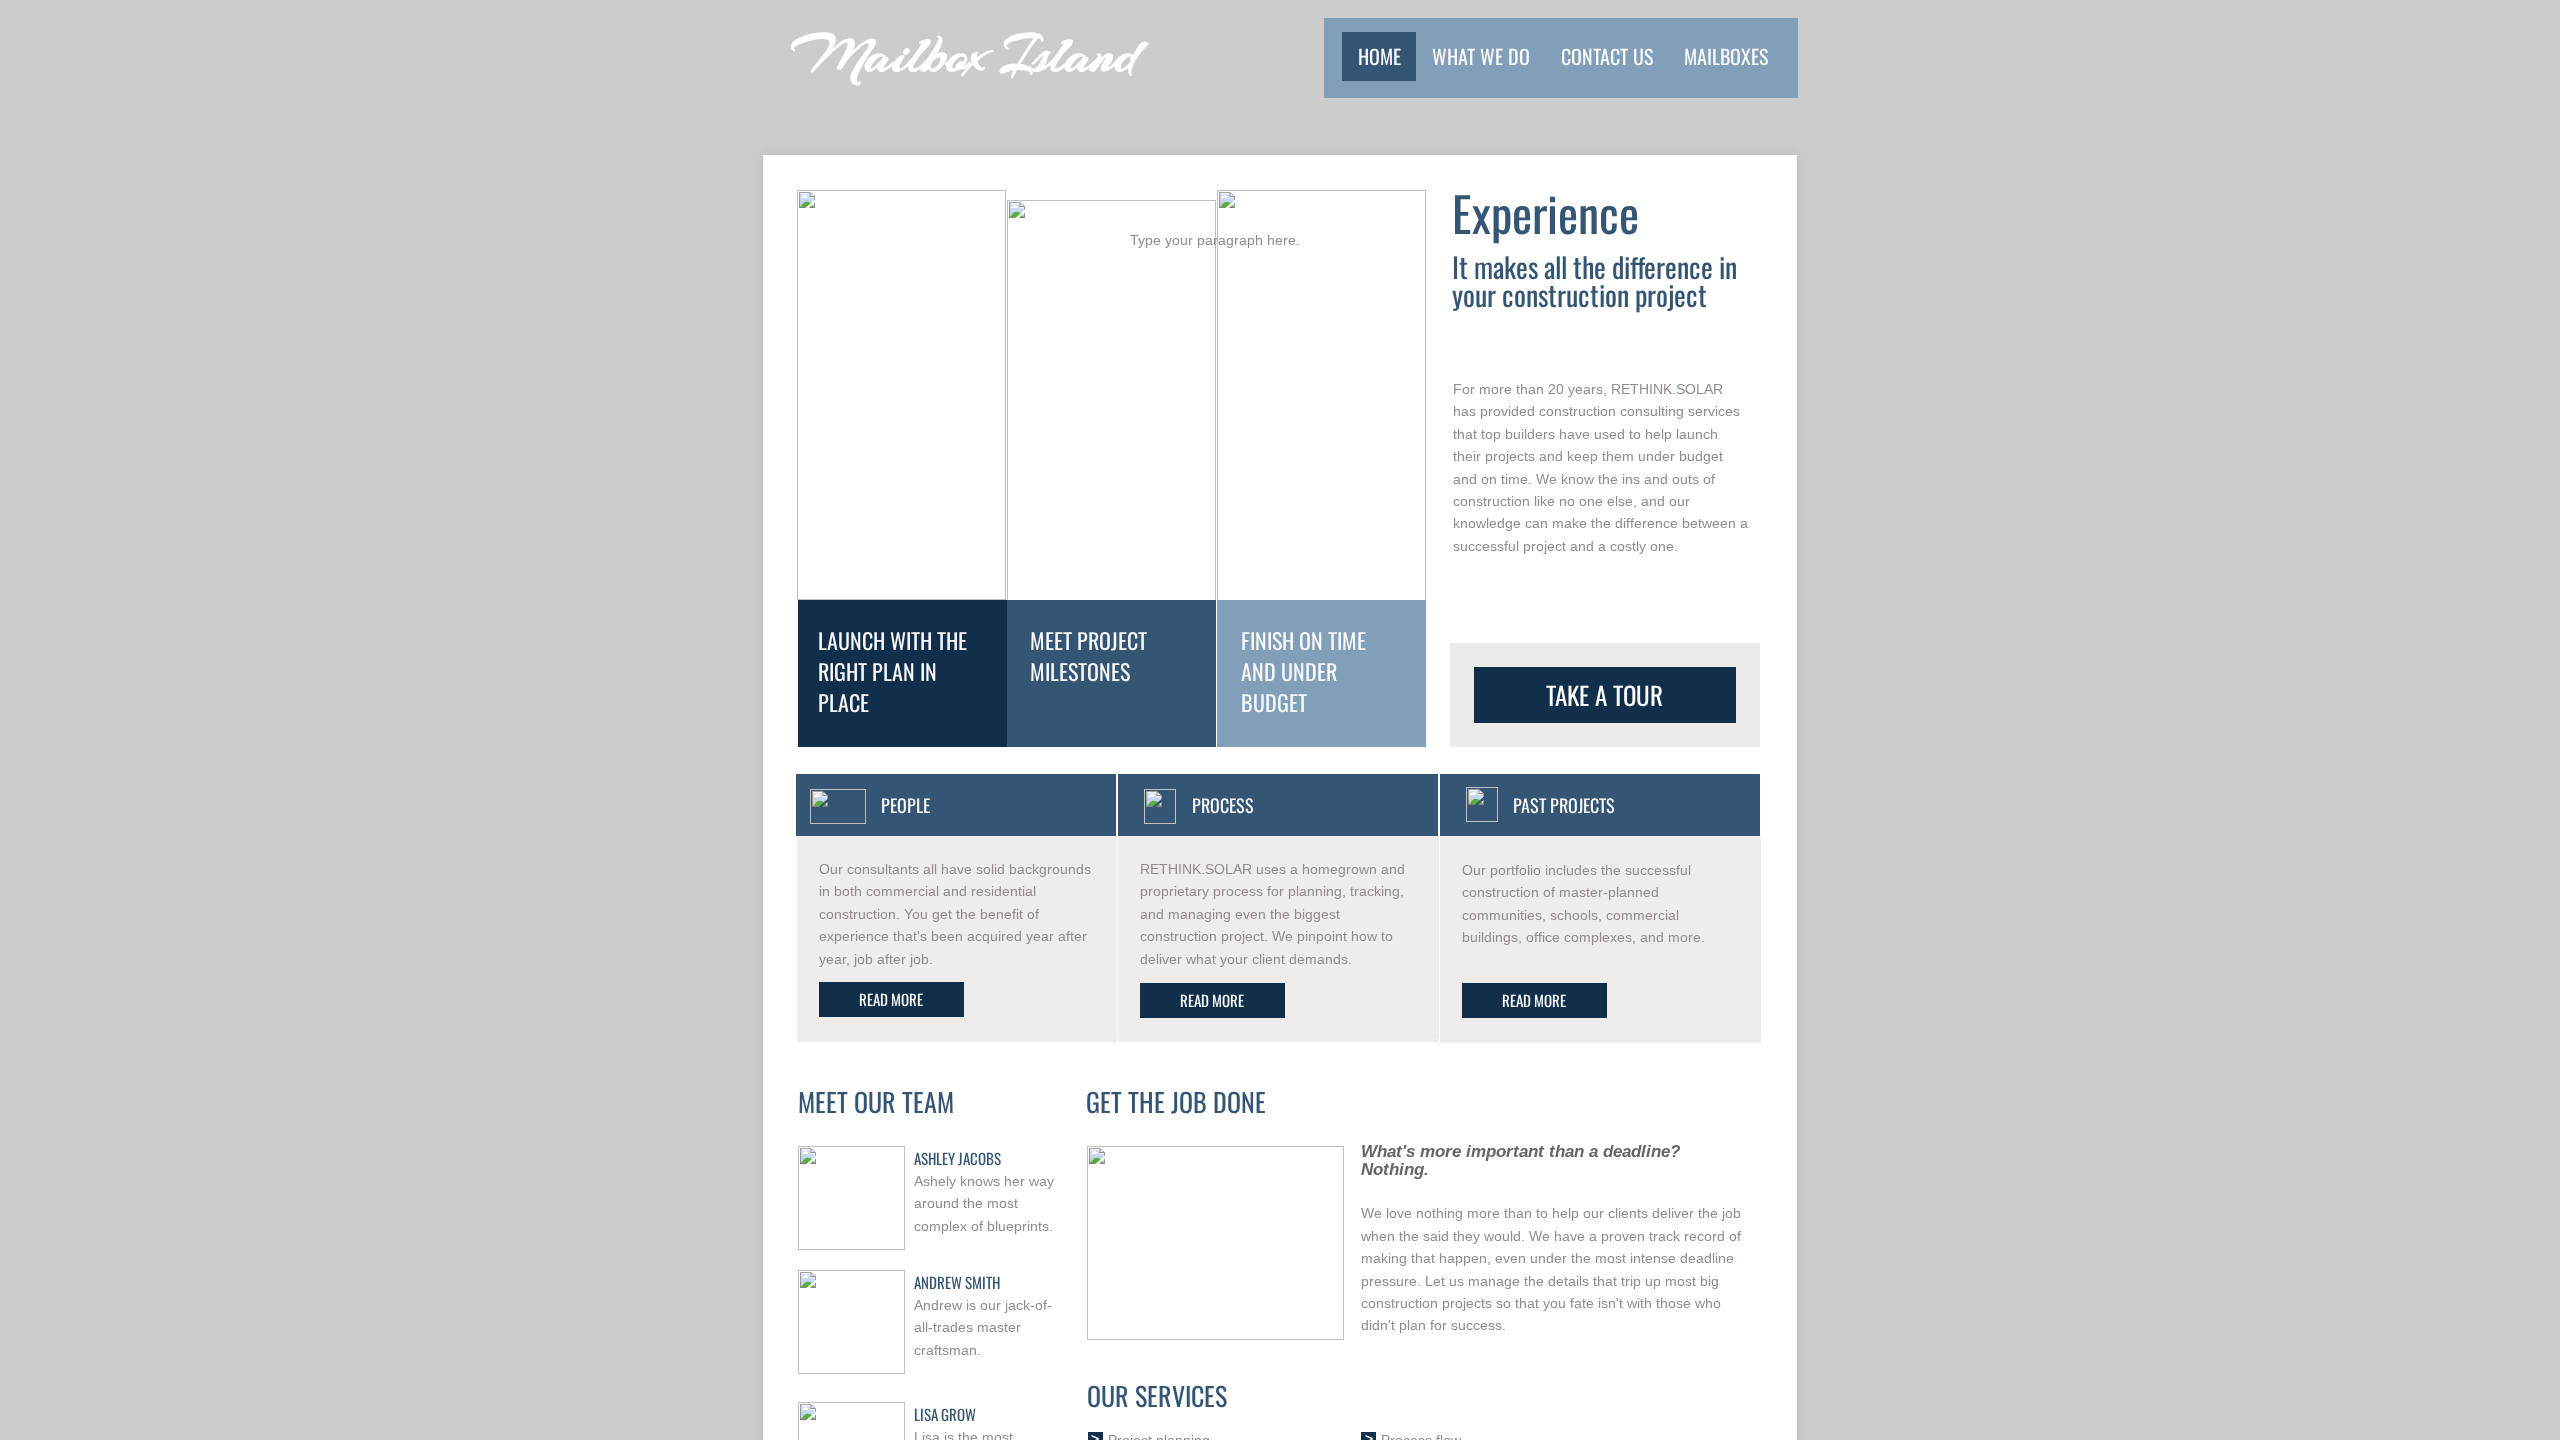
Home (1379, 56)
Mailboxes (1726, 56)
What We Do (1481, 56)
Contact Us (1607, 56)
